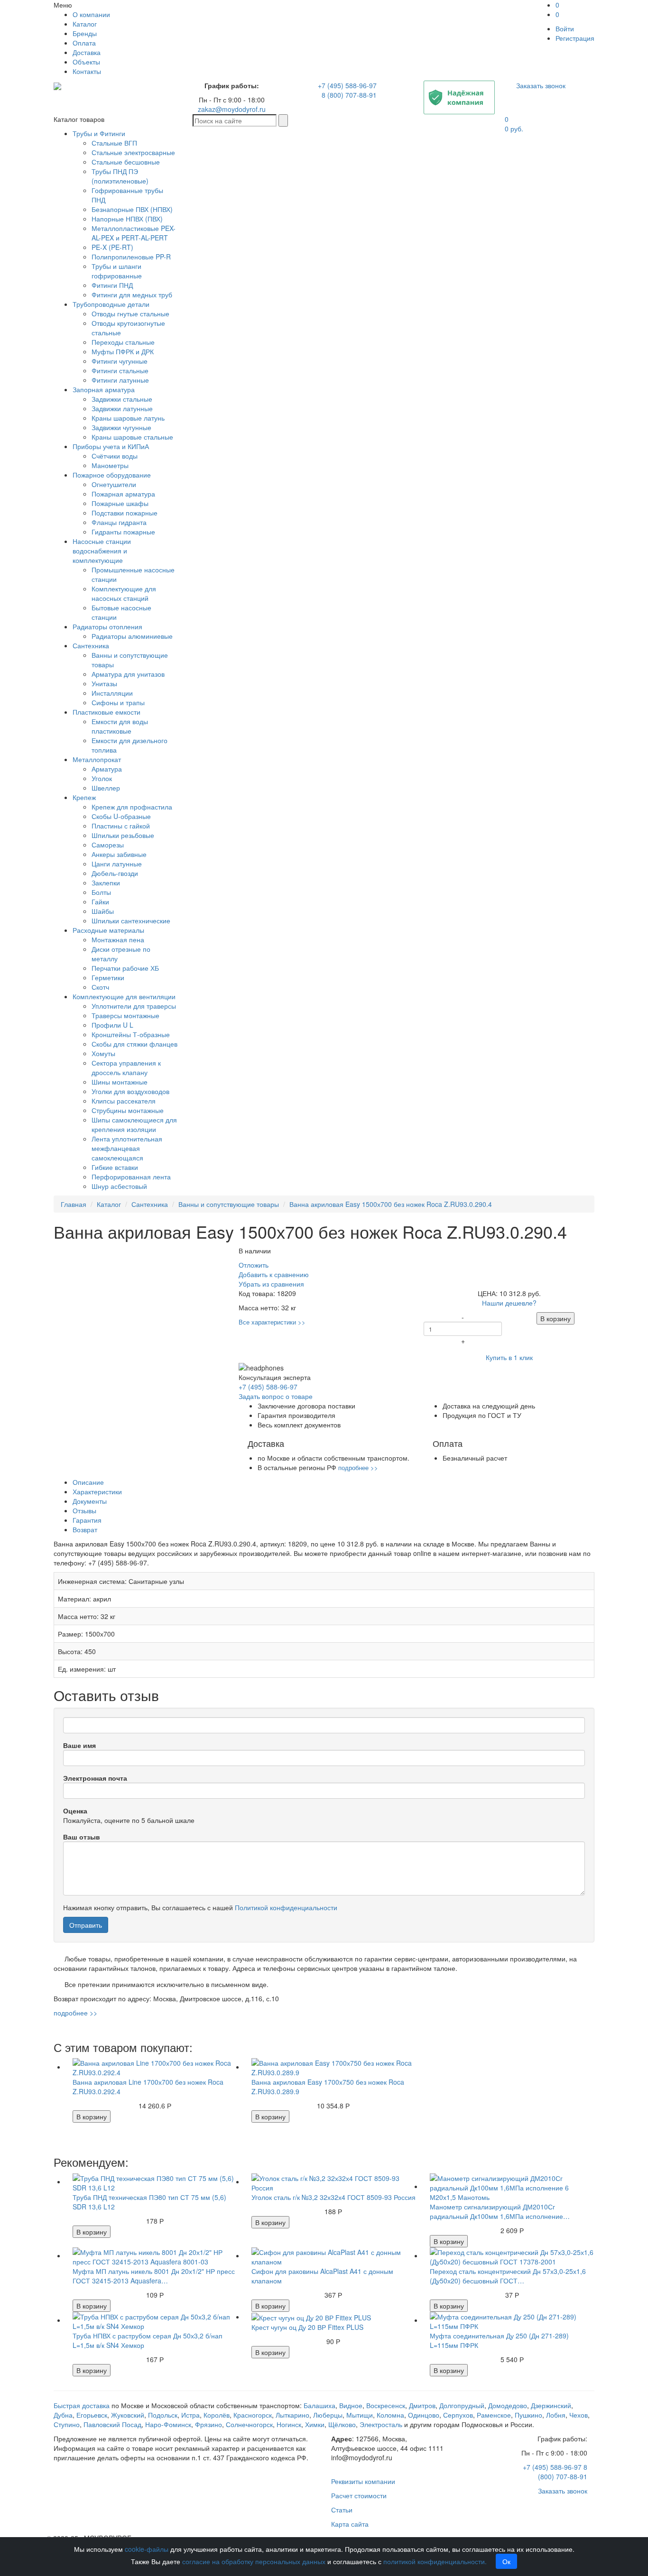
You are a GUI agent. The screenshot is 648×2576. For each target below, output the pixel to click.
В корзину (555, 1318)
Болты (101, 892)
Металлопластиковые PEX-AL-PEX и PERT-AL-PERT (134, 233)
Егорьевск (92, 2415)
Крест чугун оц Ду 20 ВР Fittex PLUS (307, 2327)
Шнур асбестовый (119, 1186)
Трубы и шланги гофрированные (117, 271)
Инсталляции (112, 693)
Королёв (217, 2415)
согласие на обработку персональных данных (254, 2561)
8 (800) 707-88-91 (349, 95)
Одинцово (424, 2415)
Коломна (390, 2415)
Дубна (63, 2415)
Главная (74, 1204)
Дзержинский (551, 2405)
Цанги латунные (117, 864)
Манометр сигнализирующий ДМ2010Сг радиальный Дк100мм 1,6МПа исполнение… (500, 2211)
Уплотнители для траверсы (134, 1006)
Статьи (342, 2510)
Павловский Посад (112, 2424)
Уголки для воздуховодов (130, 1091)
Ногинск (289, 2424)
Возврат (85, 1529)
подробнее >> (358, 1467)
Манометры (110, 465)
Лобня (556, 2415)
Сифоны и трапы (118, 702)
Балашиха (319, 2405)
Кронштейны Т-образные (131, 1034)
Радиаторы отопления (107, 626)
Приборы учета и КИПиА (111, 446)
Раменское (494, 2415)
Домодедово (508, 2405)
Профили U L (112, 1025)
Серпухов (458, 2415)
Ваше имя (79, 1745)
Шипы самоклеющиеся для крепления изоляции (134, 1124)
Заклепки (106, 883)
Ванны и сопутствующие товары (229, 1204)
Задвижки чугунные (121, 427)
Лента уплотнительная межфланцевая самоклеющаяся (127, 1148)
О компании (91, 14)
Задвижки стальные (122, 399)
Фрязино (208, 2424)
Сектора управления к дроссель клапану (126, 1067)
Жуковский (128, 2415)
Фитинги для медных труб (132, 294)
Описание (88, 1482)
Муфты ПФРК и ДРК (123, 351)
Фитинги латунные (120, 380)
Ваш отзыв (82, 1837)
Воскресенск (386, 2405)
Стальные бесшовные (126, 162)
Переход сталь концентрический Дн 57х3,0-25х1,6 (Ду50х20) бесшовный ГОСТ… (508, 2276)
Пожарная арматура (123, 494)
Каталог (85, 24)
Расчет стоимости (359, 2495)
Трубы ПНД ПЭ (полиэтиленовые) (120, 176)
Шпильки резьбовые (123, 835)
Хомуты (103, 1053)
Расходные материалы (108, 930)
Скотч (100, 987)
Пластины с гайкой (121, 826)
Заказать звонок (541, 85)
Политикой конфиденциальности (286, 1907)
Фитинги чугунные (120, 361)
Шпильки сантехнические (131, 920)
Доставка (87, 52)
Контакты (87, 71)
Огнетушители (114, 484)
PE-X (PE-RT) (112, 247)
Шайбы (103, 911)
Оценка (75, 1811)
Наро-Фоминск (168, 2424)
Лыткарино (292, 2415)
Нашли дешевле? (509, 1303)
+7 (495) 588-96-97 (347, 85)
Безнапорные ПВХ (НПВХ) (132, 209)
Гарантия (87, 1520)
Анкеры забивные (119, 854)
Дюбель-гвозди (115, 873)
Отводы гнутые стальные (130, 313)
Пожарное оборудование (112, 475)
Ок (506, 2561)
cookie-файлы (147, 2549)
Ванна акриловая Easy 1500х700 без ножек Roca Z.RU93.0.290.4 (391, 1204)
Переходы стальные (123, 342)
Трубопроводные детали (111, 304)
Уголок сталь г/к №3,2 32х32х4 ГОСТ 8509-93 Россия (333, 2197)
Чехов (579, 2415)
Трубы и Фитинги (99, 133)
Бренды (85, 33)
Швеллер (106, 788)
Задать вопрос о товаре (276, 1396)
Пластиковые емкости (106, 712)
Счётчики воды (115, 456)
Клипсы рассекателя (124, 1101)
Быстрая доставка (82, 2405)
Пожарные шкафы (120, 503)
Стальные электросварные (133, 152)
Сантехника (91, 645)
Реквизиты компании (363, 2481)
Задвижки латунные (122, 408)
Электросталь (381, 2424)
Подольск (163, 2415)
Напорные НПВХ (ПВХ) (127, 219)
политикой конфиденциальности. (435, 2561)
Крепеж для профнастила (132, 807)
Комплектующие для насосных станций (124, 593)
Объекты (86, 62)
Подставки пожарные (125, 513)
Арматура (107, 769)
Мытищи (360, 2415)
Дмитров (422, 2405)
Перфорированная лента (131, 1177)
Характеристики (97, 1491)
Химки (315, 2424)
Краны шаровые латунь (128, 418)
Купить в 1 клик (509, 1357)
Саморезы (108, 845)
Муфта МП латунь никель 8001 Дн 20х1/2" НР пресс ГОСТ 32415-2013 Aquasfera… (154, 2276)
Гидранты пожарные (123, 532)
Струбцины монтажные (128, 1110)
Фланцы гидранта (119, 522)
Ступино (67, 2424)
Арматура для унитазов (128, 674)
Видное (351, 2405)
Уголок (102, 778)
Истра (190, 2415)
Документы (90, 1501)
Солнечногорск (249, 2424)
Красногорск (253, 2415)
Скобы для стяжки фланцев (134, 1044)
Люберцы (328, 2415)
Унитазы (104, 683)
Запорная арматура (104, 389)
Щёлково (342, 2424)
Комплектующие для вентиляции (124, 996)
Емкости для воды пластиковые (120, 726)
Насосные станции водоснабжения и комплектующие (102, 551)
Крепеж (84, 797)
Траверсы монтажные (125, 1015)
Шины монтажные (120, 1082)
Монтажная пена (118, 939)
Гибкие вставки (115, 1167)
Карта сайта (350, 2524)
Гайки (100, 902)
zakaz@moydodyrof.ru (232, 109)
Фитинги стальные (120, 370)
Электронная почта (95, 1778)
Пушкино (528, 2415)
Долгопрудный (462, 2405)
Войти (565, 28)
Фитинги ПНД (112, 285)
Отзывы (84, 1510)
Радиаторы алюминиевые (132, 636)
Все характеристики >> (272, 1322)
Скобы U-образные (121, 816)
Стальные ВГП (114, 143)
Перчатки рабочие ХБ (125, 968)
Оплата (84, 43)
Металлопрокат (97, 759)
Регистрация (575, 38)
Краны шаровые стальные (132, 437)
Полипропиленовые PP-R (131, 257)
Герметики (108, 977)
